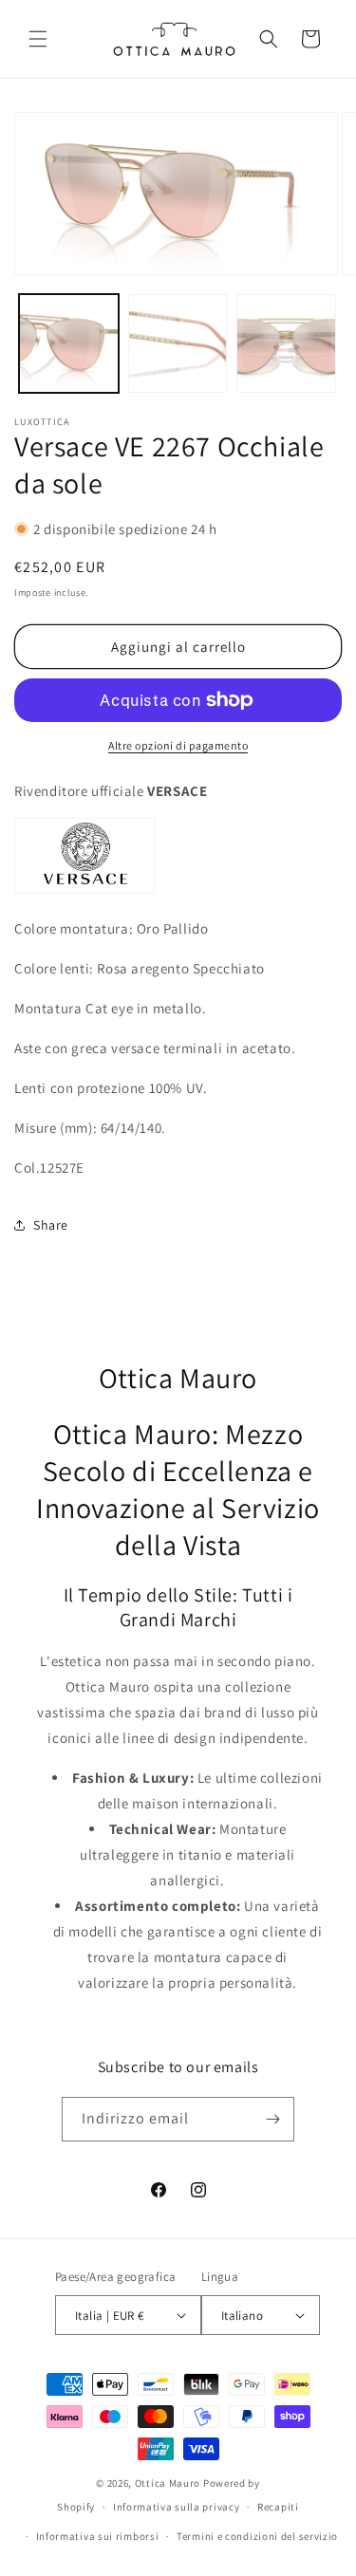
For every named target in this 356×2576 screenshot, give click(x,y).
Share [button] (51, 1225)
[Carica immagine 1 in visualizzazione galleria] (69, 344)
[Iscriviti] (272, 2119)
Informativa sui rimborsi (98, 2536)
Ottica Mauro (168, 2483)
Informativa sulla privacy (177, 2507)
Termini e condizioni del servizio (257, 2536)
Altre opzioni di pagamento (178, 745)
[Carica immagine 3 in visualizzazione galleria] (286, 344)
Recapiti (278, 2507)
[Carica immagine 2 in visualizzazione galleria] (178, 344)
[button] (38, 39)
